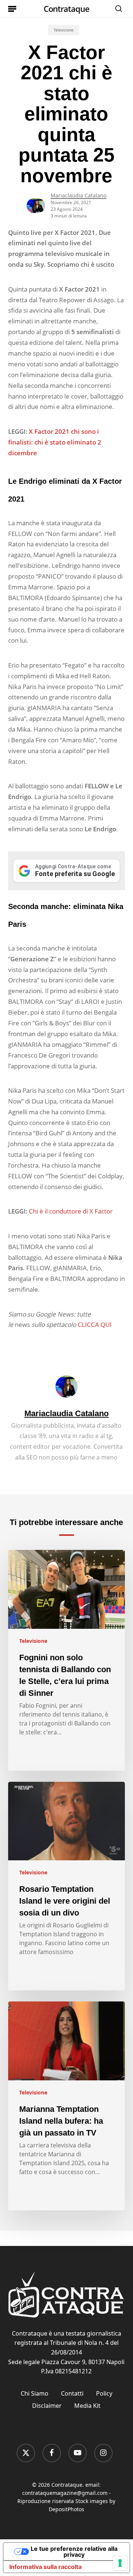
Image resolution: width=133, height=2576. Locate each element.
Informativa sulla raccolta (45, 2567)
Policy (104, 2393)
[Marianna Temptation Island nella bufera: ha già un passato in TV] (67, 2106)
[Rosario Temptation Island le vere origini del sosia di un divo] (67, 1886)
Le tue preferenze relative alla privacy (74, 2552)
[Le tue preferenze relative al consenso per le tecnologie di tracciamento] (120, 2563)
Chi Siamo (35, 2393)
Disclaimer (47, 2406)
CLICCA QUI (95, 1324)
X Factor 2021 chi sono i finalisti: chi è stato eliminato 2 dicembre (55, 442)
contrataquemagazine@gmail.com (65, 2493)
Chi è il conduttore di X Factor (71, 1211)
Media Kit (87, 2406)
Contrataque (66, 9)
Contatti (72, 2393)
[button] (12, 9)
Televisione (64, 30)
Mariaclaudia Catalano (79, 195)
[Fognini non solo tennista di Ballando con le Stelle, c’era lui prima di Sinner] (67, 1660)
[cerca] (117, 9)
